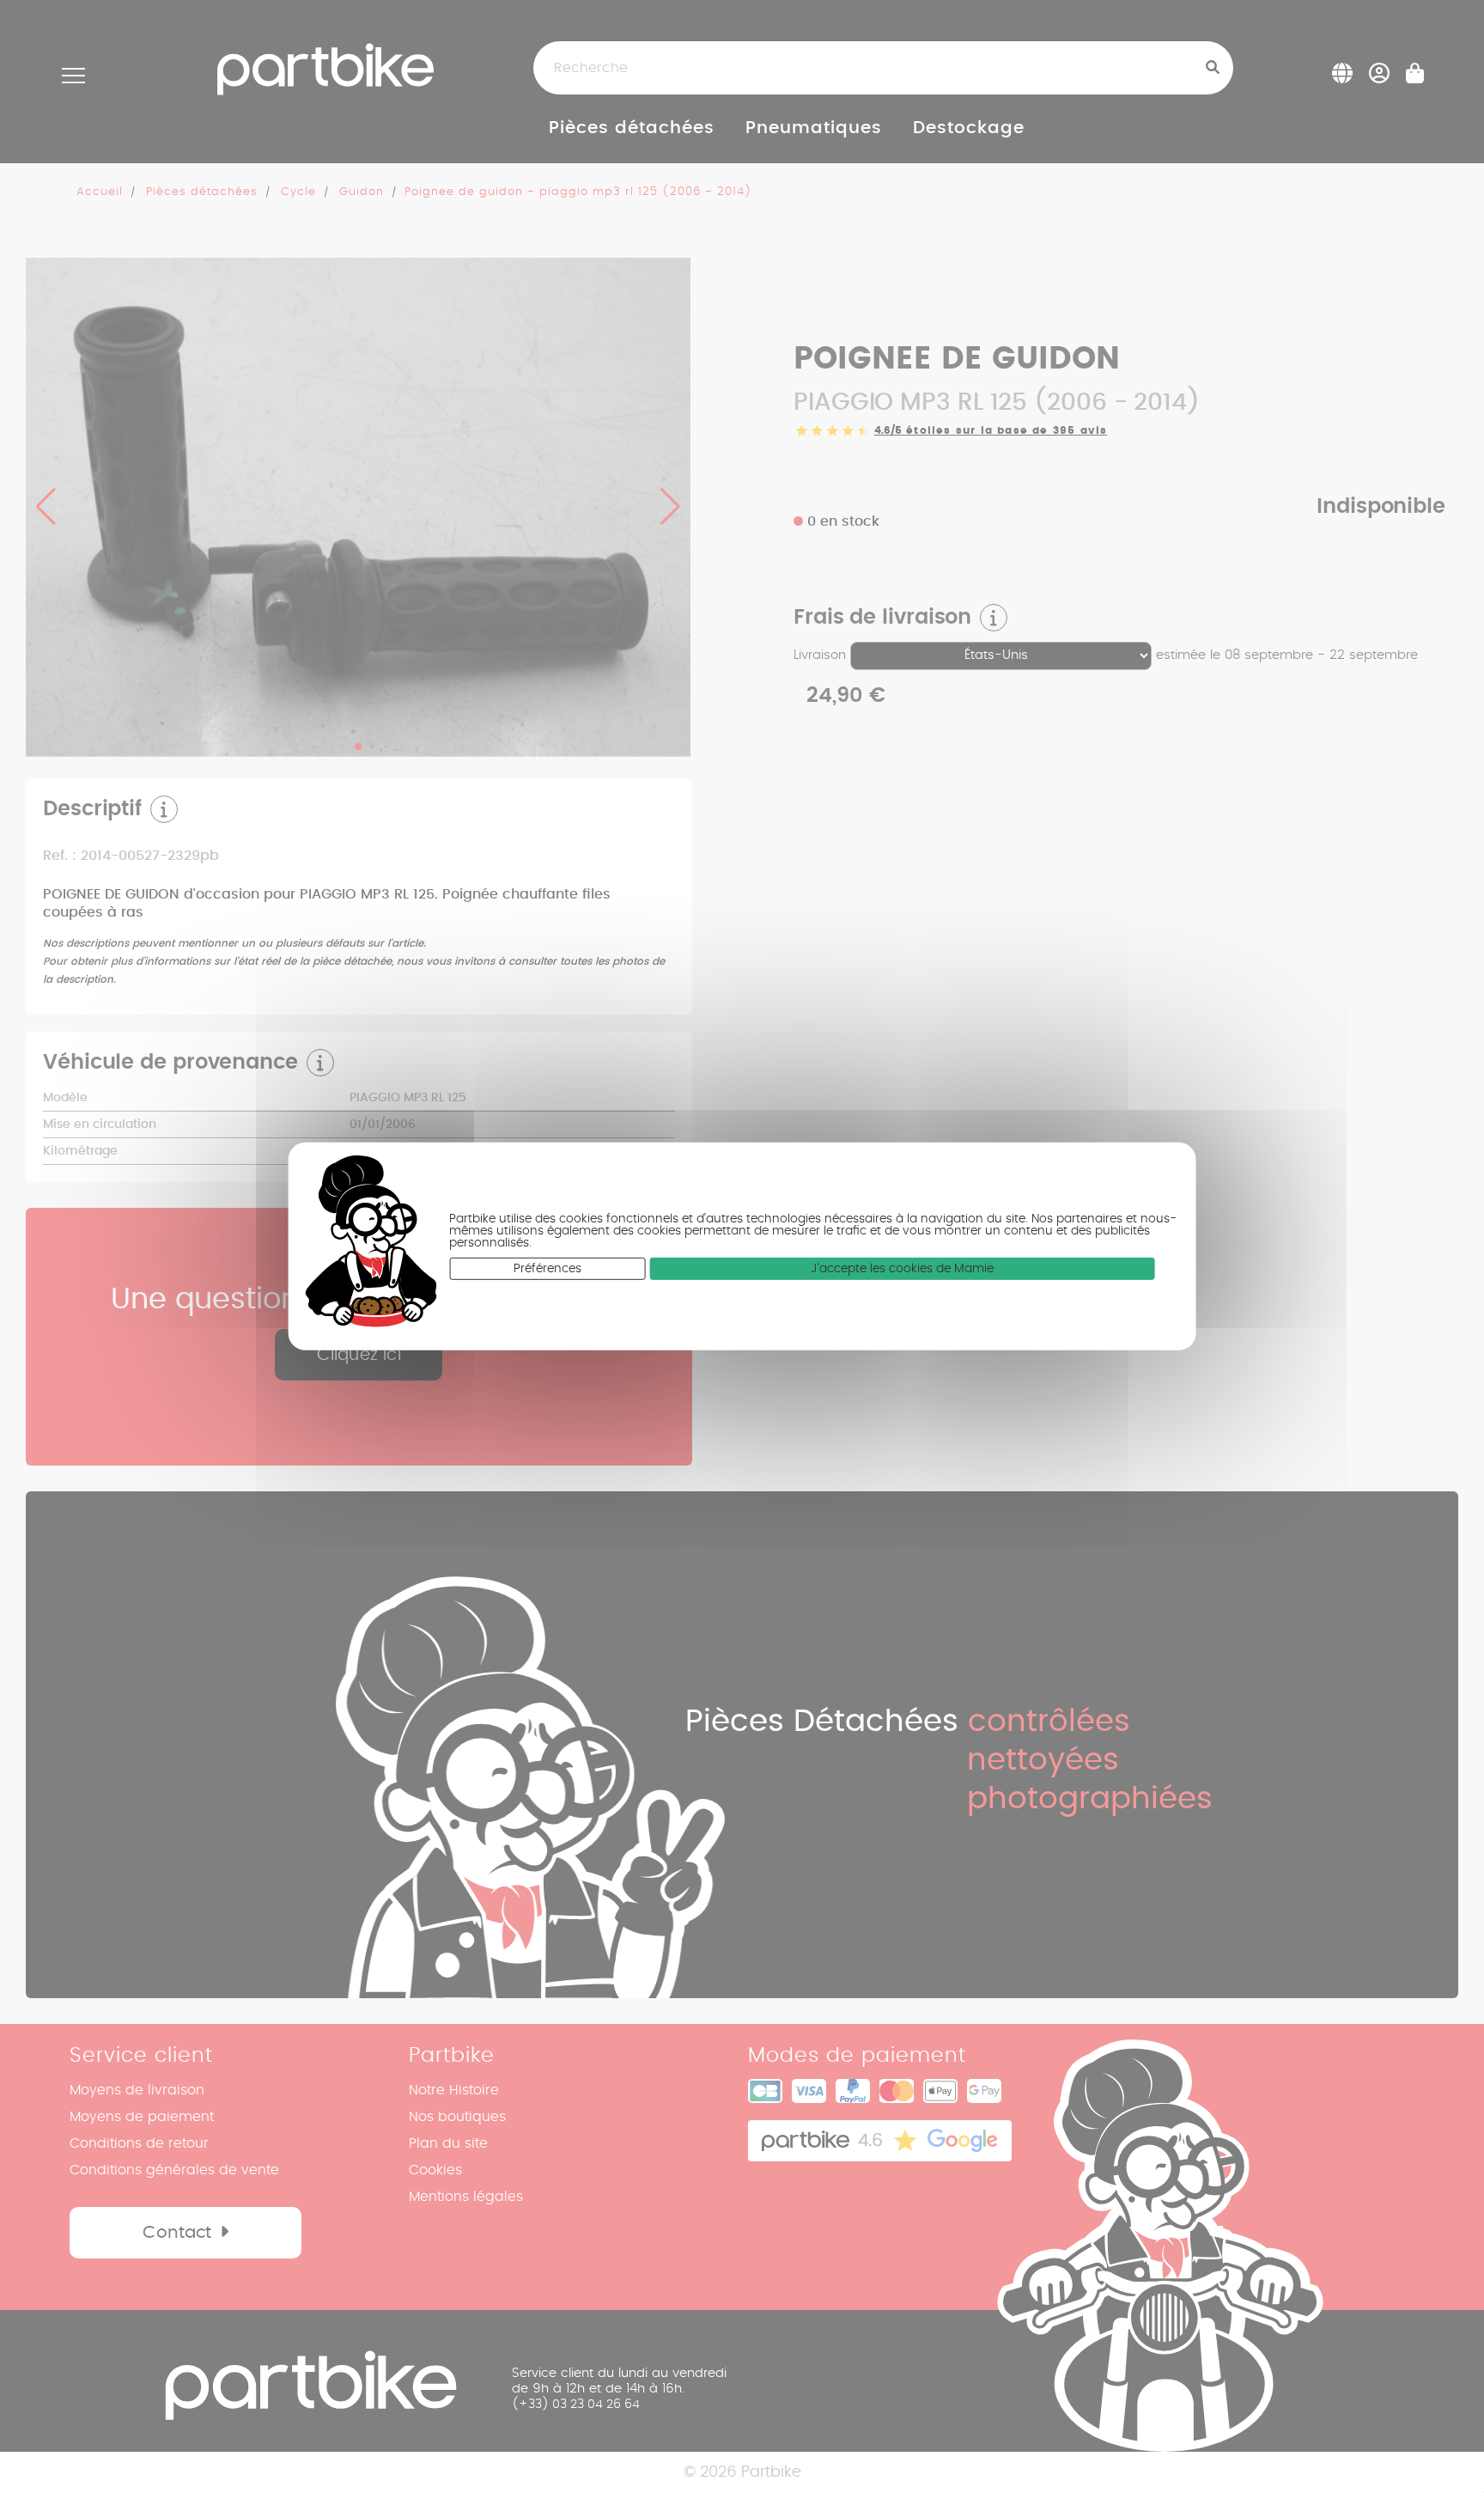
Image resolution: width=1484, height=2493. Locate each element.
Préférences (547, 1269)
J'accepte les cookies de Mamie (902, 1269)
